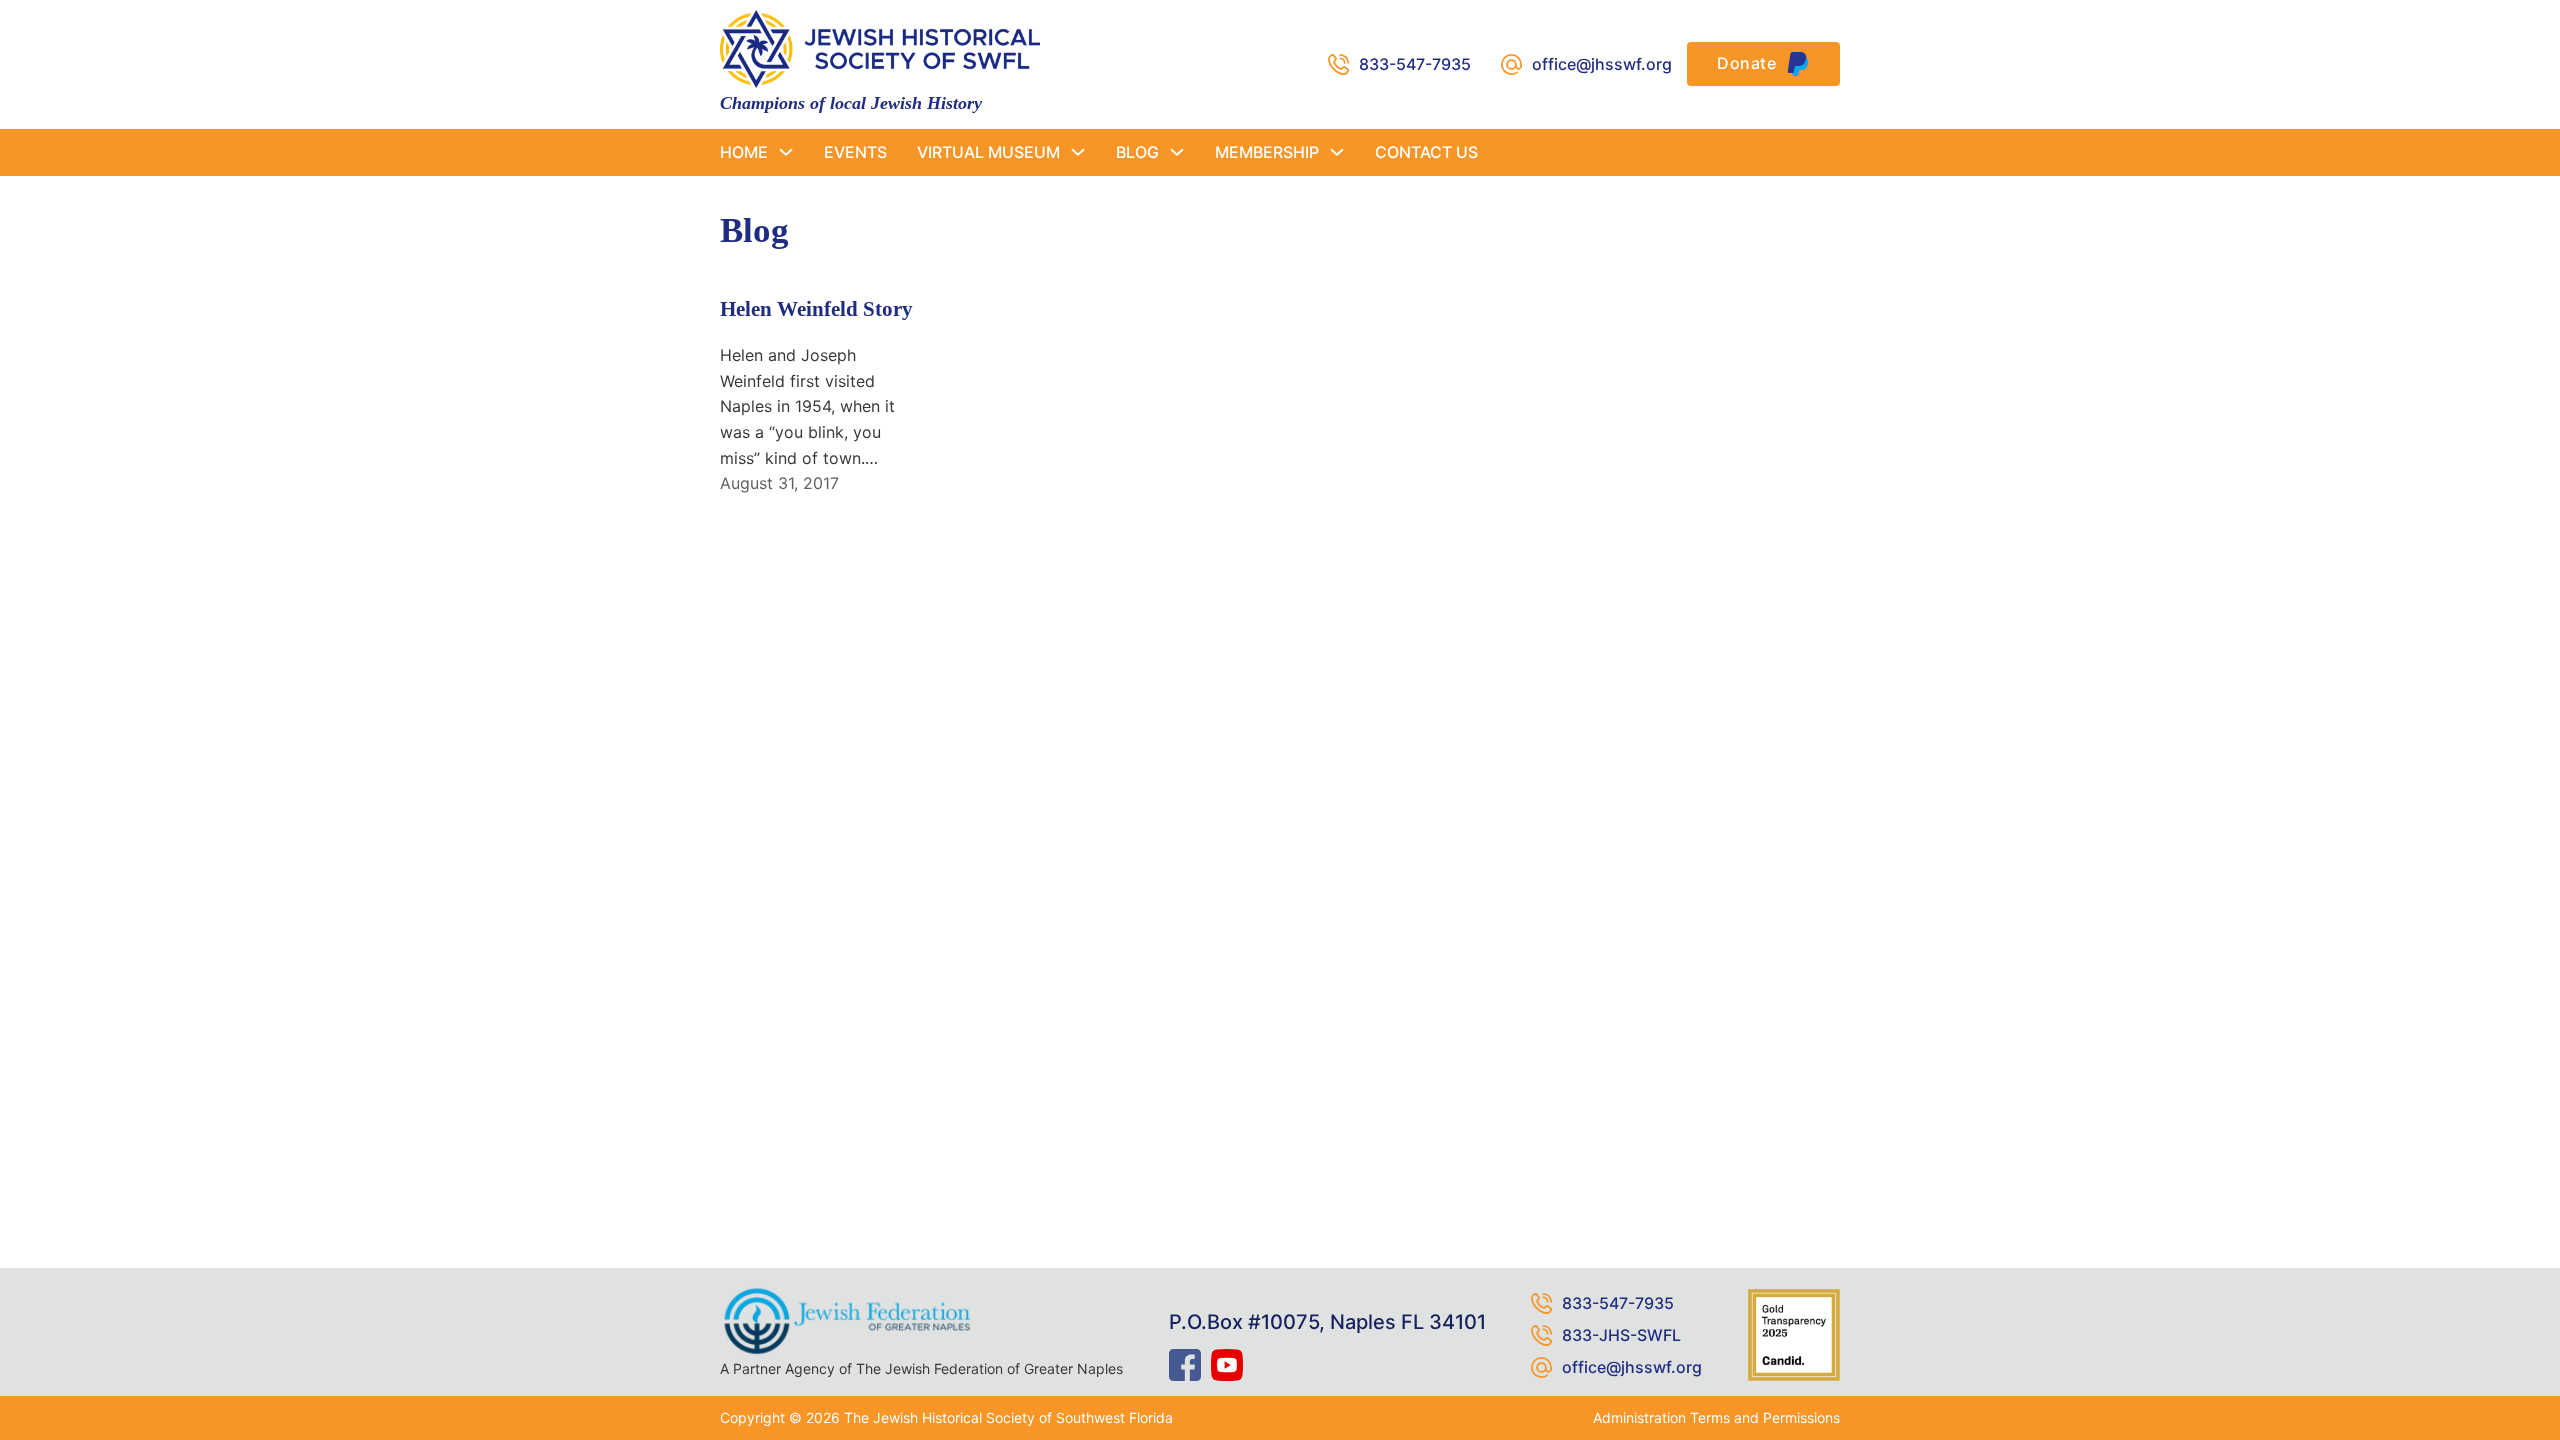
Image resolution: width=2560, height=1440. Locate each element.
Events (855, 152)
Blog (1137, 152)
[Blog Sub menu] (1177, 152)
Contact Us (1426, 152)
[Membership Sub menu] (1337, 152)
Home (744, 152)
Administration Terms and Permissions (1716, 1417)
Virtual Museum (988, 152)
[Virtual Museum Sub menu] (1078, 152)
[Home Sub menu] (786, 152)
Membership (1267, 152)
